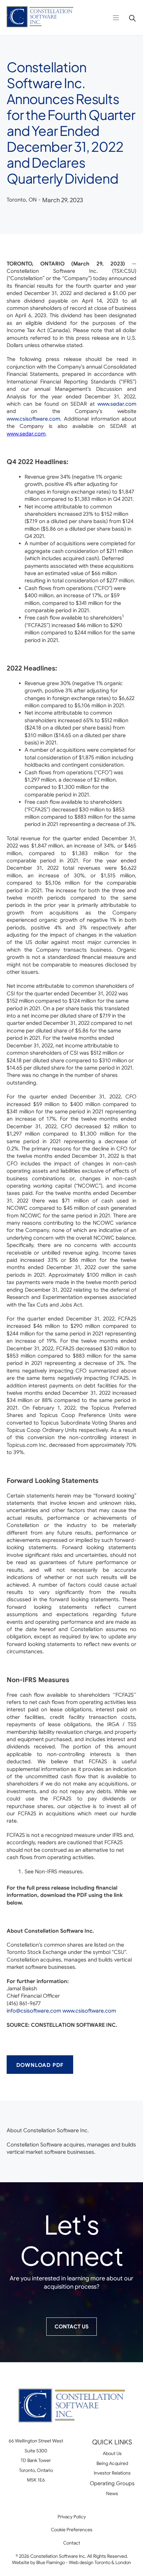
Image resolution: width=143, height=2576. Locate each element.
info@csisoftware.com (34, 2011)
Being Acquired (112, 2463)
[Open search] (130, 18)
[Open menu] (116, 18)
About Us (112, 2453)
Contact (72, 2543)
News (112, 2493)
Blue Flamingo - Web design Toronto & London (84, 2562)
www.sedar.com (117, 404)
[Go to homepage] (40, 18)
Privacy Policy (72, 2517)
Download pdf (40, 2065)
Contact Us (71, 2327)
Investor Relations (112, 2473)
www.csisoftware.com (89, 2011)
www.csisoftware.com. (34, 419)
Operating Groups (112, 2484)
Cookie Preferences (72, 2530)
